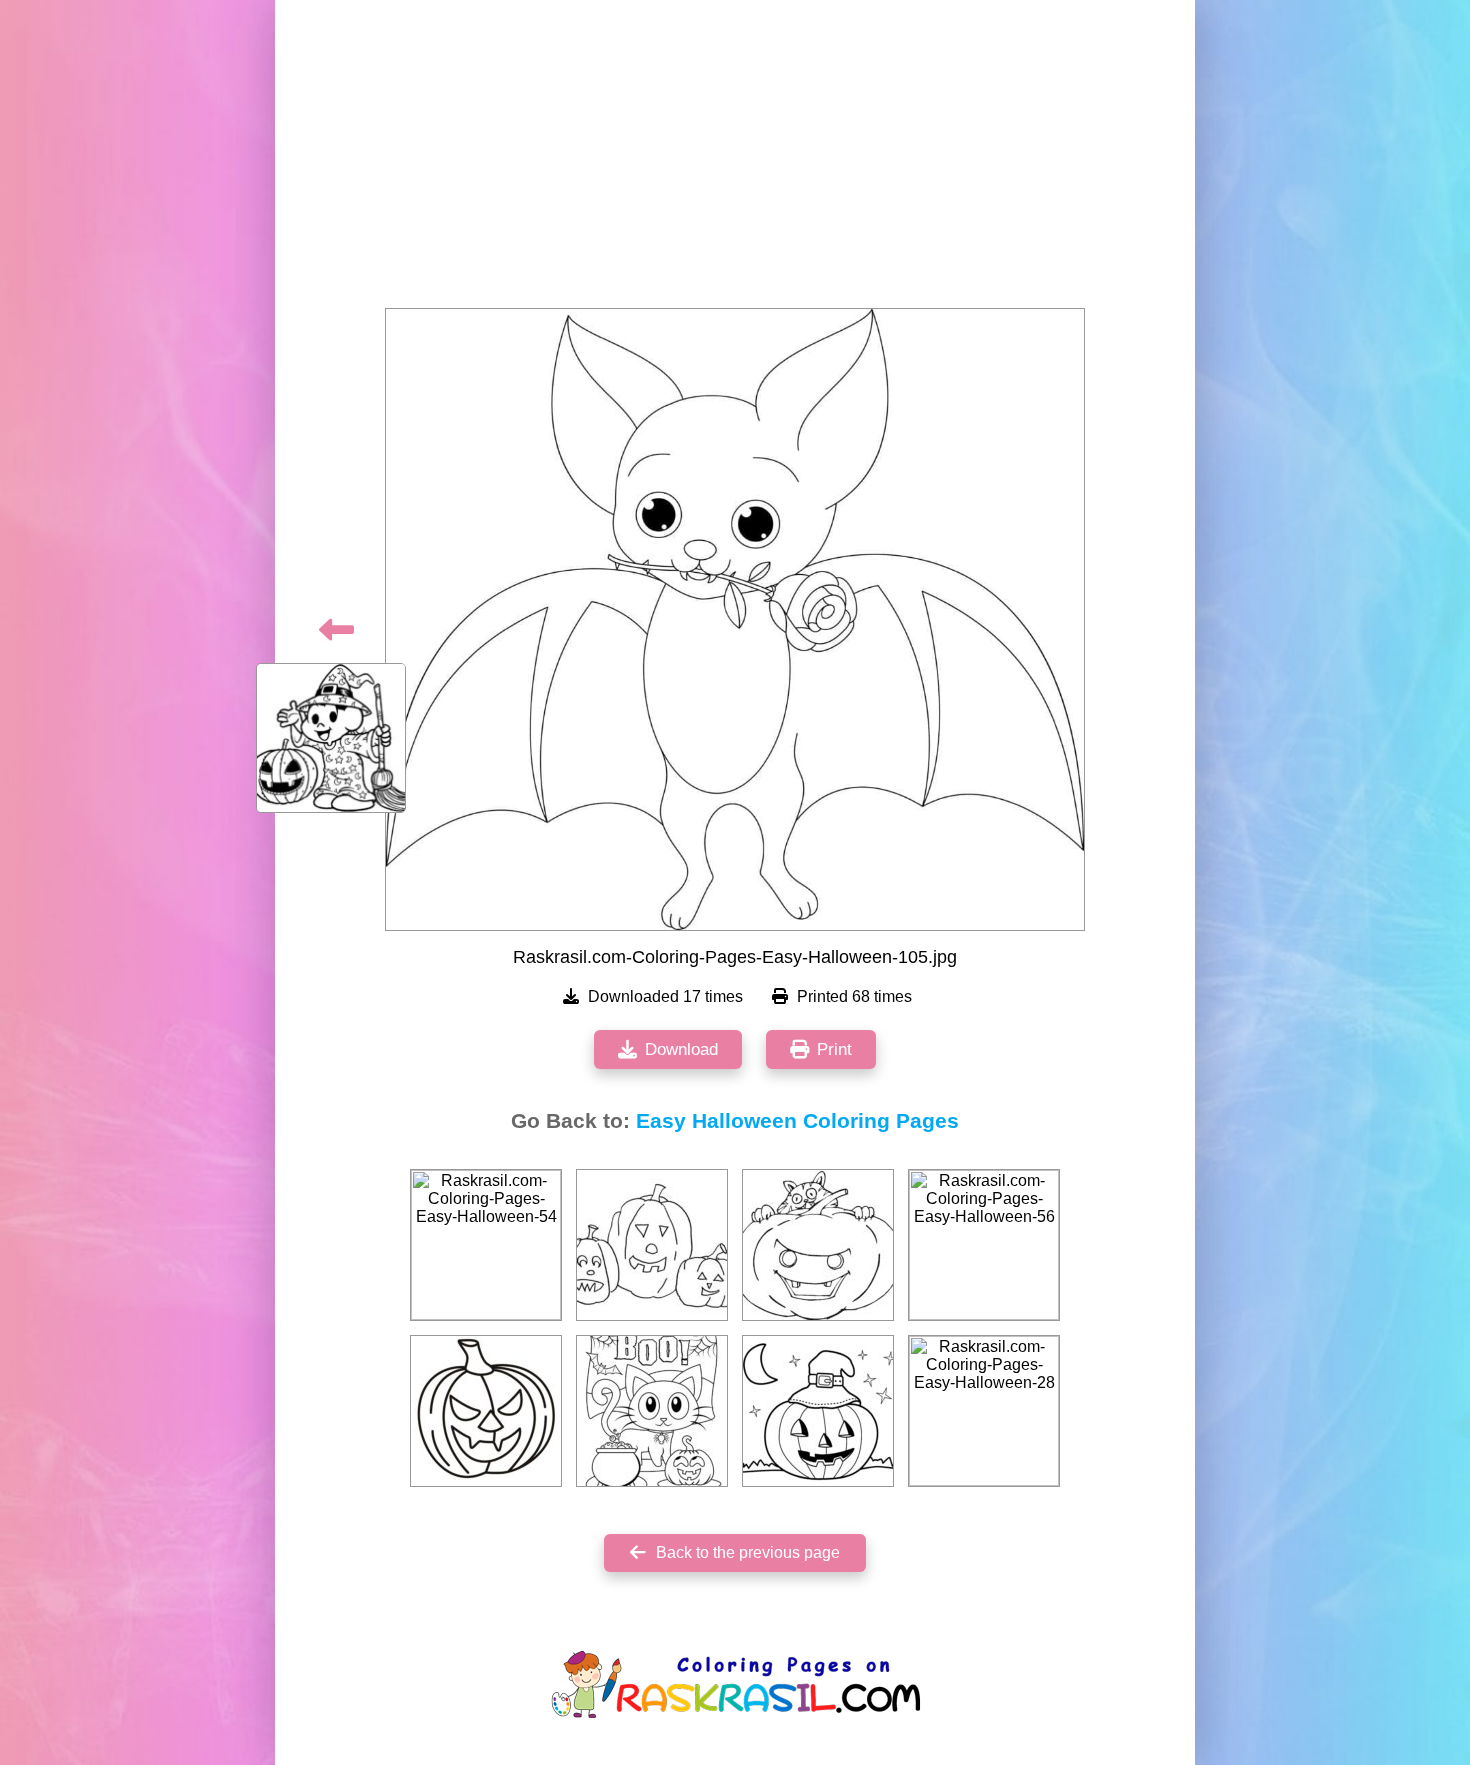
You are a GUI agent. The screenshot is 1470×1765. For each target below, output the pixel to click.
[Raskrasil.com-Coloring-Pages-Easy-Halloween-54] (486, 1245)
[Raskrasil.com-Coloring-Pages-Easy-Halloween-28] (984, 1411)
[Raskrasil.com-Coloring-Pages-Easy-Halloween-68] (652, 1411)
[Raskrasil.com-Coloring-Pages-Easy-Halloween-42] (818, 1245)
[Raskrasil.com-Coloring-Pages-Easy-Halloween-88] (652, 1245)
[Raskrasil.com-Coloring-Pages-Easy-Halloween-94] (486, 1411)
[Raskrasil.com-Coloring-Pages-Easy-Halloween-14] (818, 1411)
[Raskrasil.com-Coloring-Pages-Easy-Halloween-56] (984, 1245)
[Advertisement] (735, 160)
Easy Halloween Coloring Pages (797, 1121)
